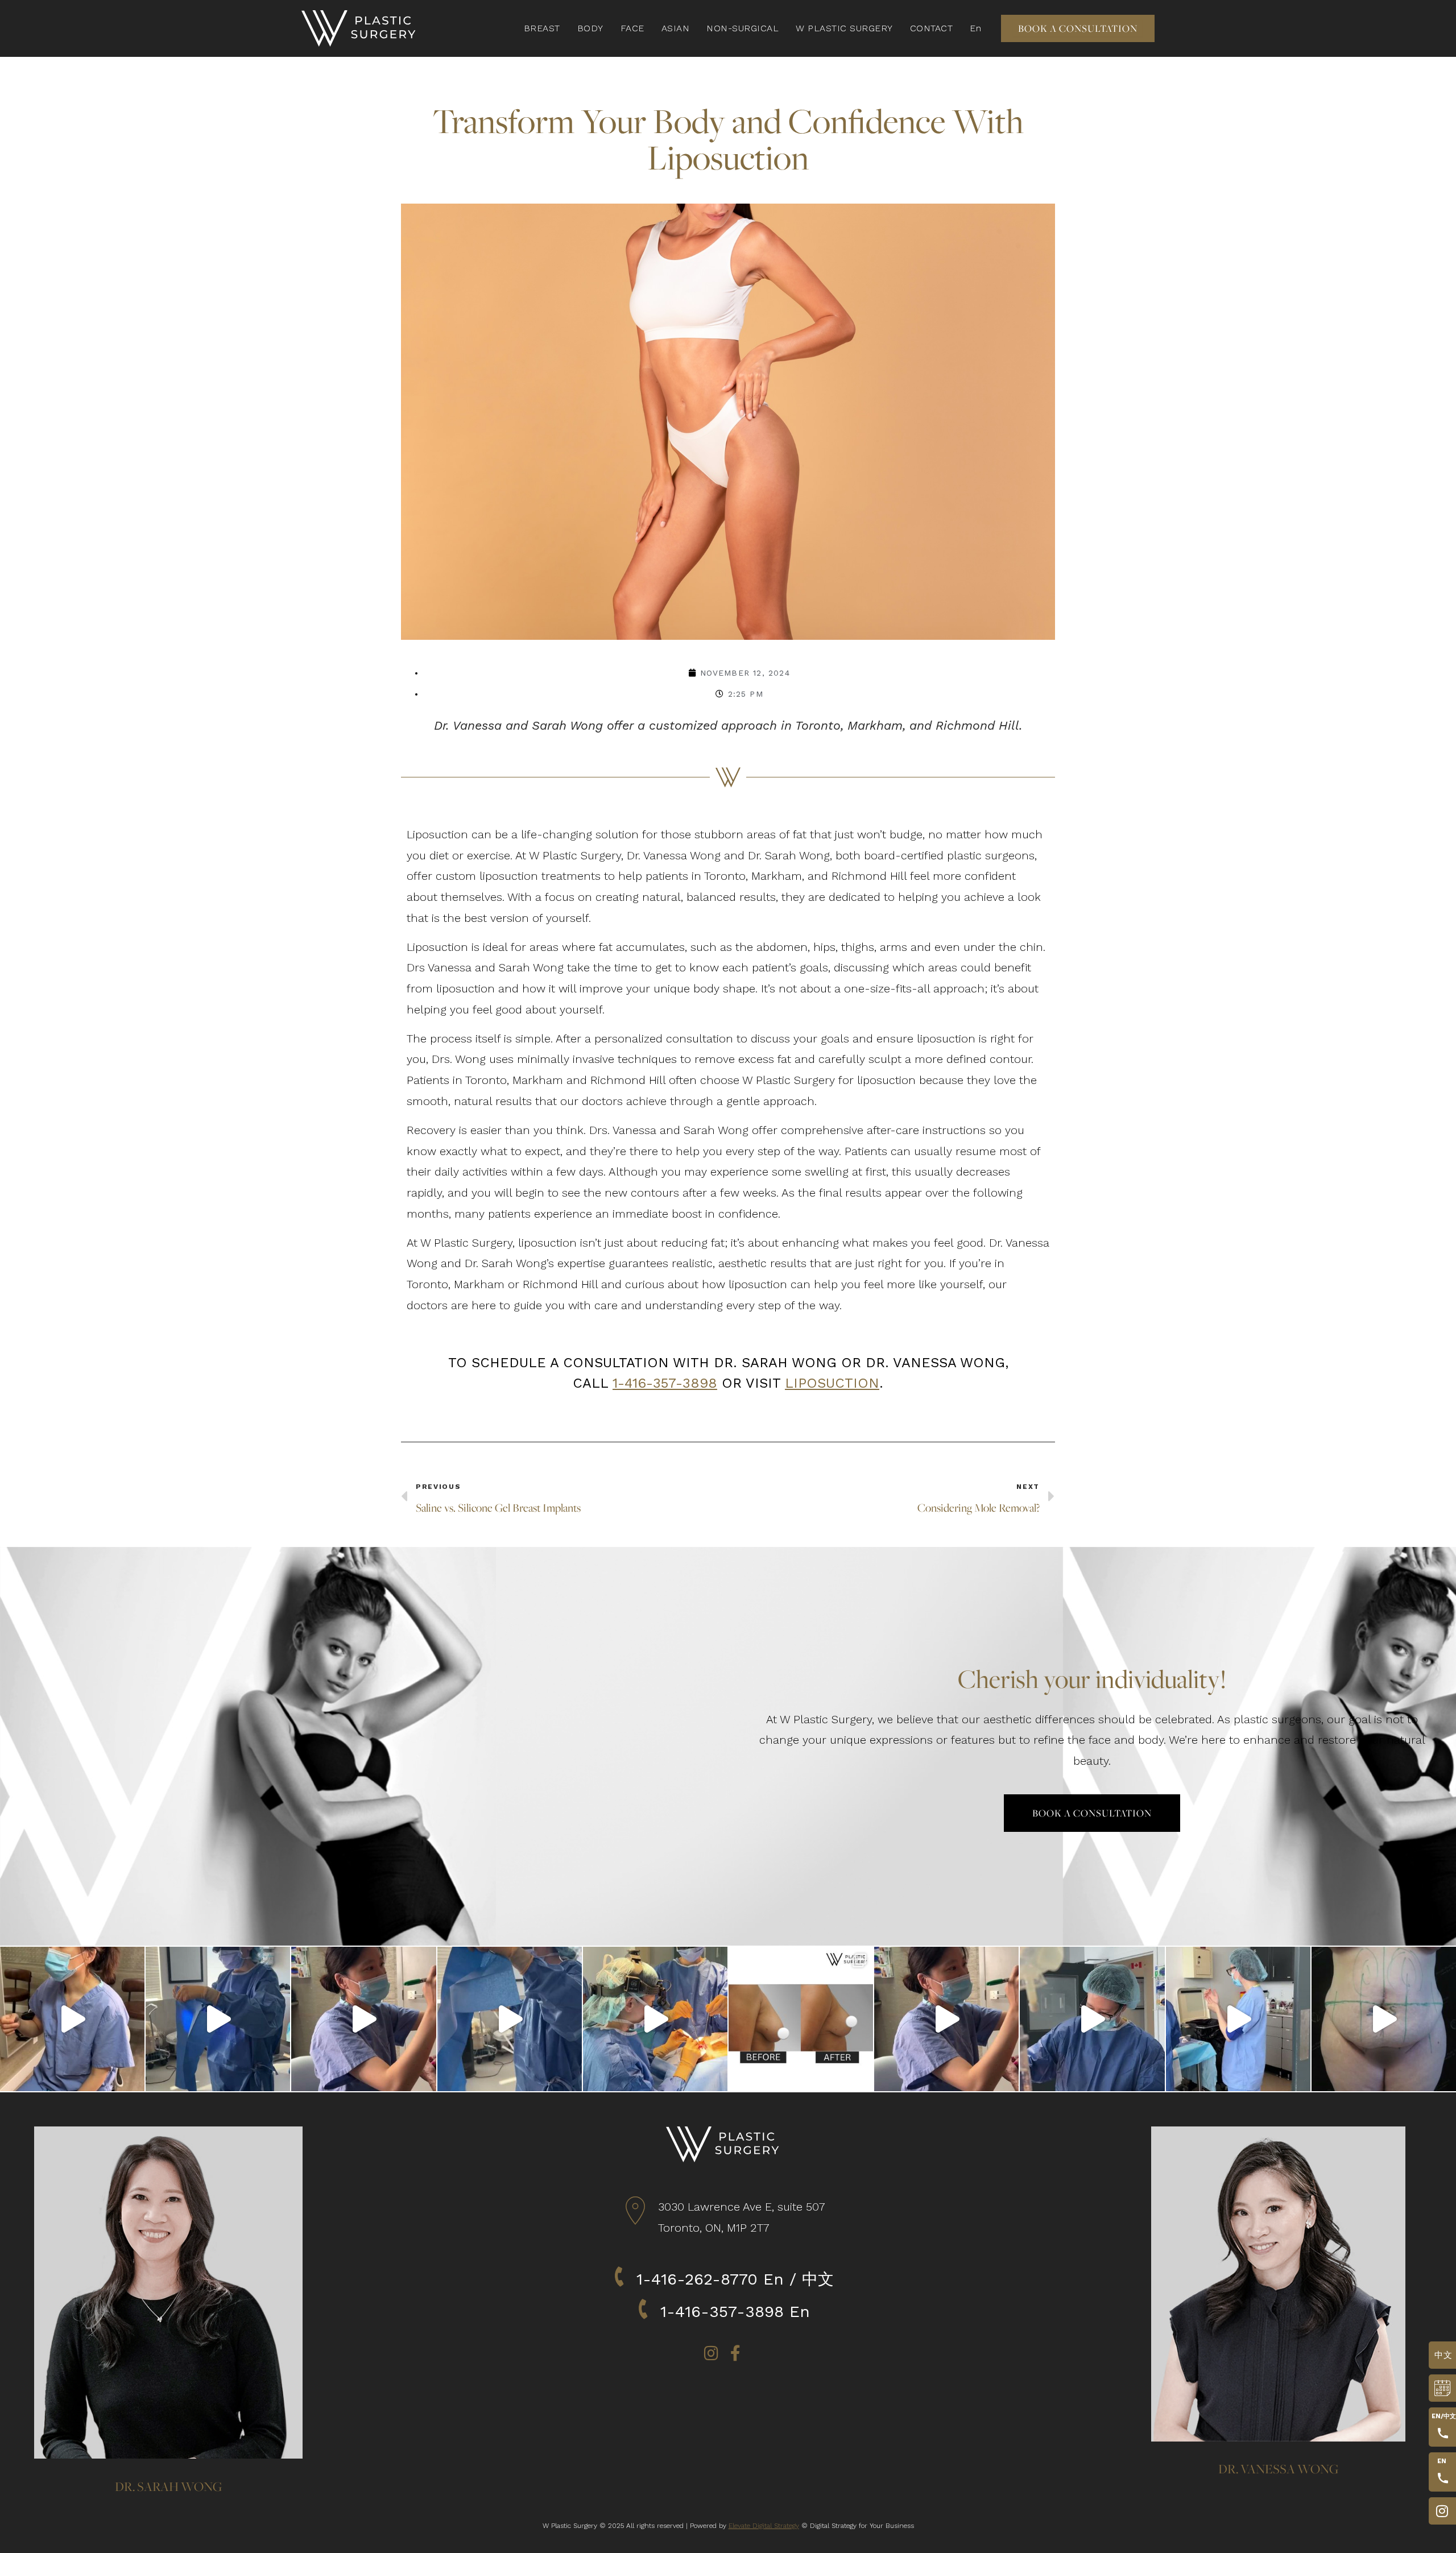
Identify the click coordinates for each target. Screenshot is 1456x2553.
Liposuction (832, 1383)
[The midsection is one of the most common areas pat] (510, 2019)
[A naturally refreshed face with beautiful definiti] (72, 2019)
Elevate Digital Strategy (764, 2526)
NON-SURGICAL (743, 28)
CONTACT (932, 28)
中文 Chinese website (1442, 2355)
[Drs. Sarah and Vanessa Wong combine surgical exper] (1092, 2019)
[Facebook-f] (735, 2353)
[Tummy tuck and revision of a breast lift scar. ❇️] (1384, 2019)
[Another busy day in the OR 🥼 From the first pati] (946, 2019)
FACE (632, 28)
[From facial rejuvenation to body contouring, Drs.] (1238, 2019)
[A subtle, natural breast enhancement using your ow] (218, 2019)
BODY (590, 28)
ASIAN (676, 28)
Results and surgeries (1439, 2511)
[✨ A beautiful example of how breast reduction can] (801, 2019)
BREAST (542, 28)
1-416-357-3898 (665, 1383)
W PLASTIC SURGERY (844, 28)
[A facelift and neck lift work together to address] (363, 2019)
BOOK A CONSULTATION (1439, 2388)
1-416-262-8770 (697, 2279)
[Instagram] (712, 2353)
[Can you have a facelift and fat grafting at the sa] (655, 2019)
